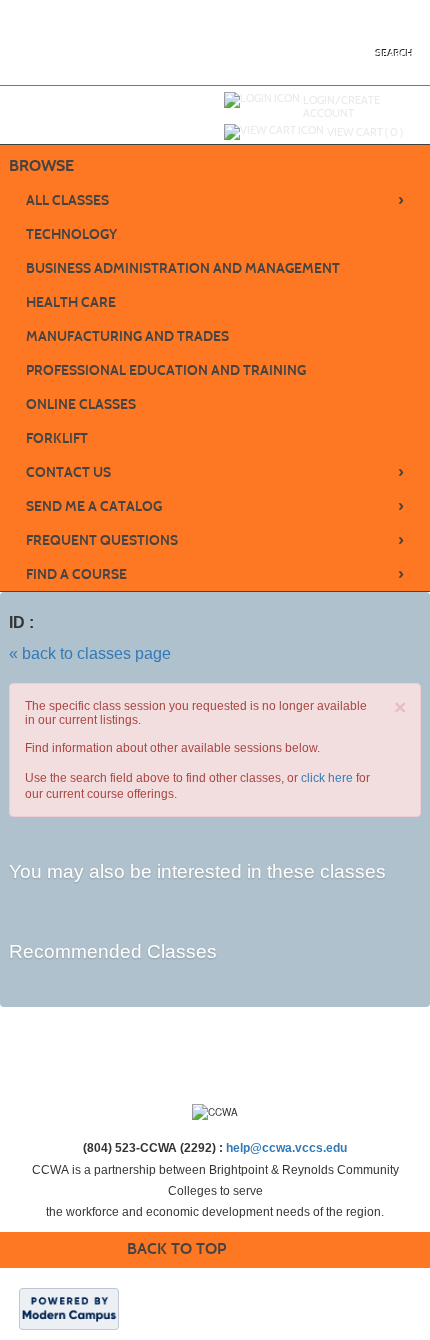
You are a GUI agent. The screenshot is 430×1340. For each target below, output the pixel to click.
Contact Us (215, 472)
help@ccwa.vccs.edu (286, 1148)
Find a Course (215, 574)
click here (327, 778)
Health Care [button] (71, 302)
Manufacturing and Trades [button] (127, 336)
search (394, 53)
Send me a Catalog (215, 506)
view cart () (365, 132)
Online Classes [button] (81, 404)
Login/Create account (341, 106)
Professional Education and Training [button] (166, 370)
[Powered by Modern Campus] (69, 1308)
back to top (176, 1248)
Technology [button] (71, 234)
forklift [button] (57, 438)
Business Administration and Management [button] (183, 268)
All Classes (215, 200)
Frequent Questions (215, 540)
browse (41, 165)
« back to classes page (90, 653)
